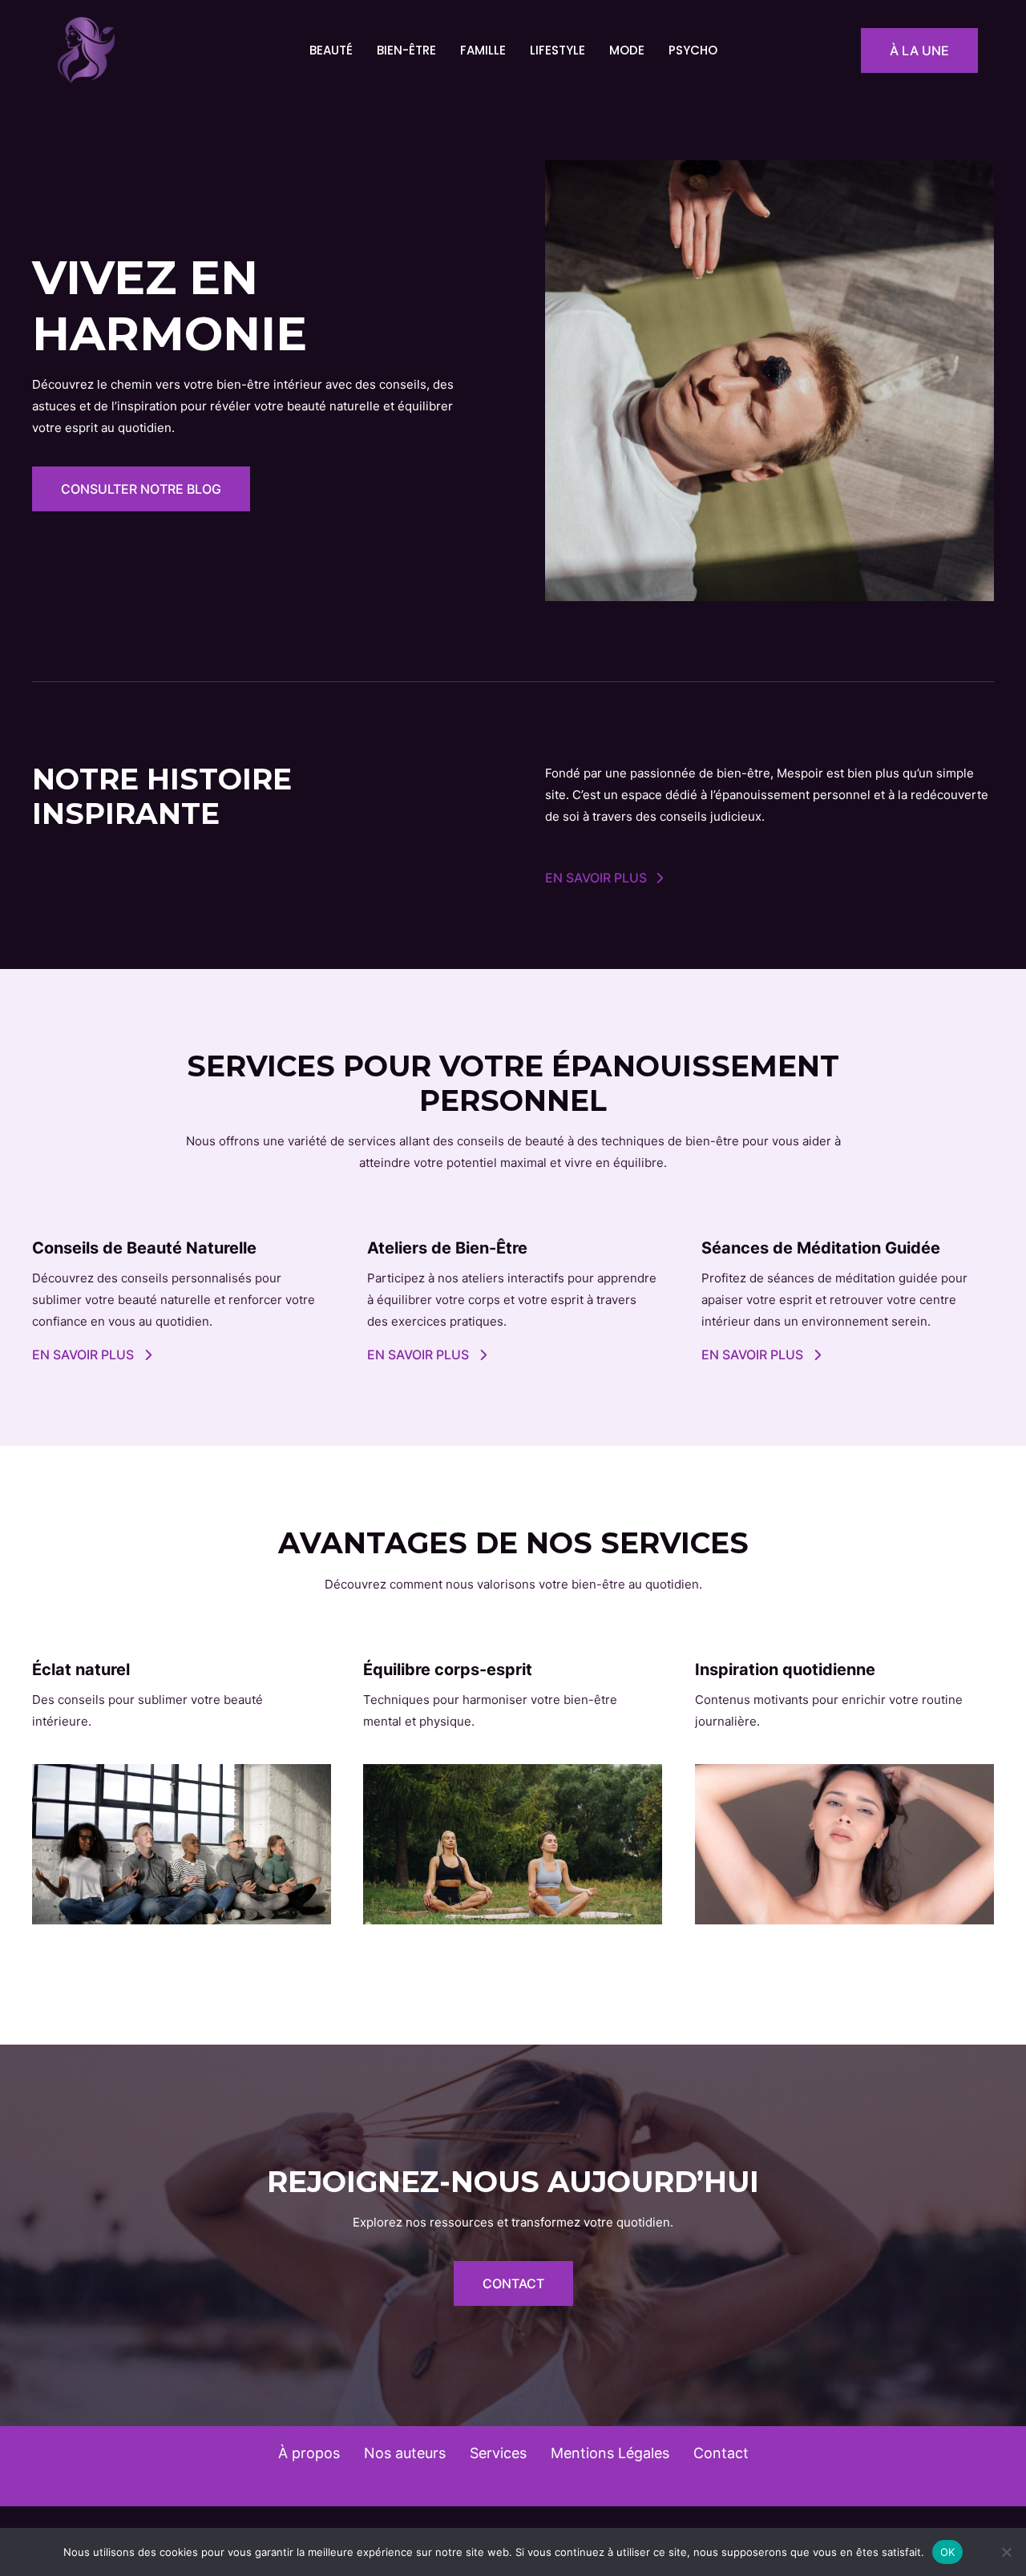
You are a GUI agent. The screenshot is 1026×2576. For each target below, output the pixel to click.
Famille (483, 50)
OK (948, 2551)
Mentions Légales (610, 2453)
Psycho (693, 50)
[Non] (1006, 2552)
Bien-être (406, 50)
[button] (919, 50)
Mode (627, 50)
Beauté (331, 50)
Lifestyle (557, 50)
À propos (309, 2453)
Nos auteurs (405, 2453)
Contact (721, 2453)
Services (498, 2453)
